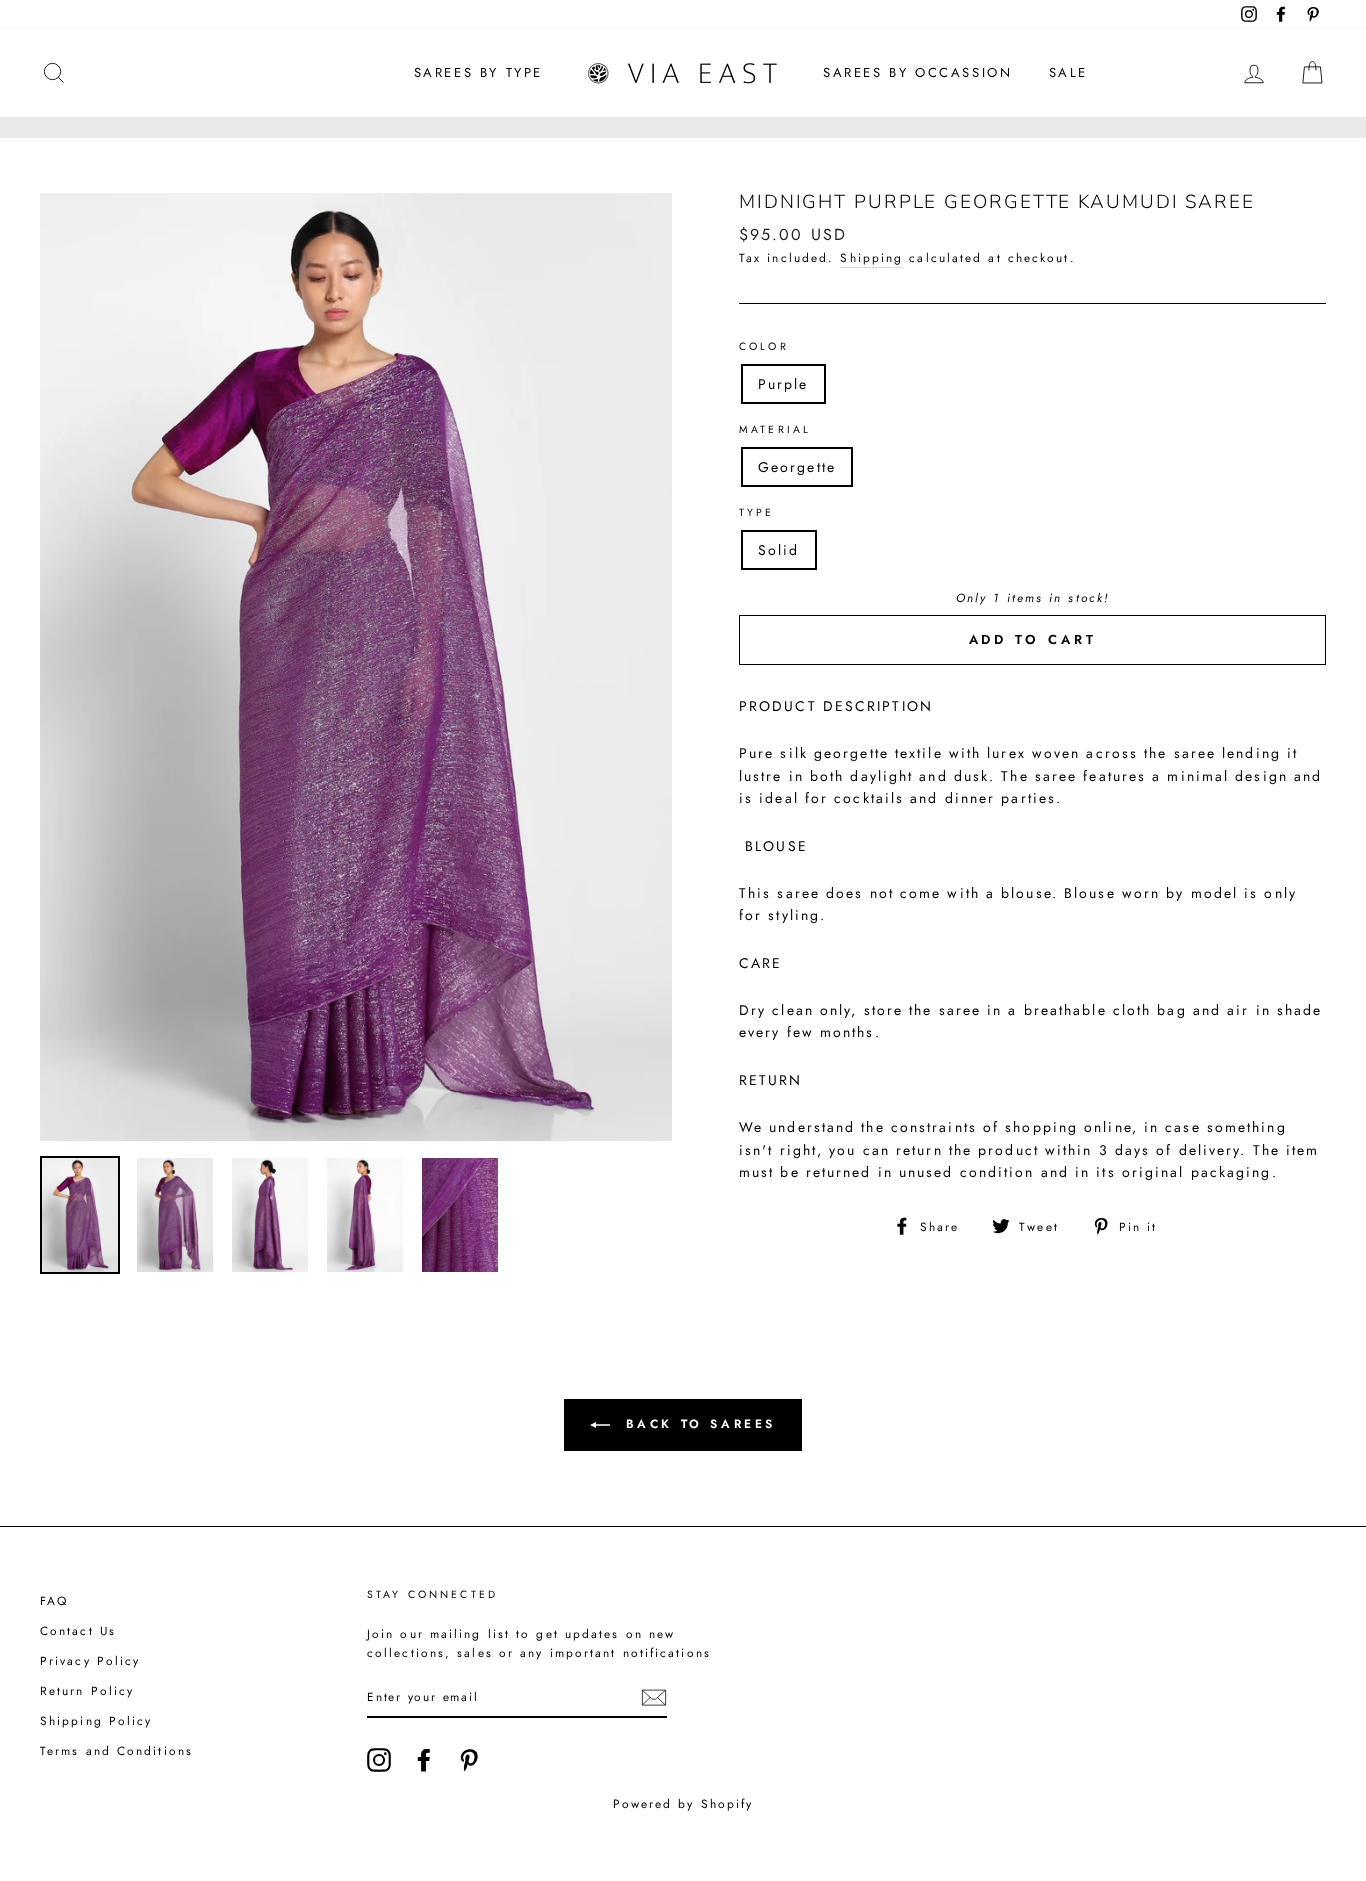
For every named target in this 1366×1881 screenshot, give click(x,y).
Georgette (797, 467)
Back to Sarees (697, 1424)
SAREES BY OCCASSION (917, 72)
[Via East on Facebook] (424, 1760)
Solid (779, 550)
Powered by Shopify (683, 1804)
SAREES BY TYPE (478, 72)
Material (775, 429)
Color (764, 346)
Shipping (871, 257)
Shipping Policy (96, 1720)
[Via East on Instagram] (379, 1760)
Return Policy (87, 1690)
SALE (1068, 72)
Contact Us (78, 1630)
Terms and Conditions (116, 1750)
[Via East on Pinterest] (469, 1760)
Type (757, 512)
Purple (783, 384)
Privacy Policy (90, 1660)
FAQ (54, 1600)
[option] (356, 667)
